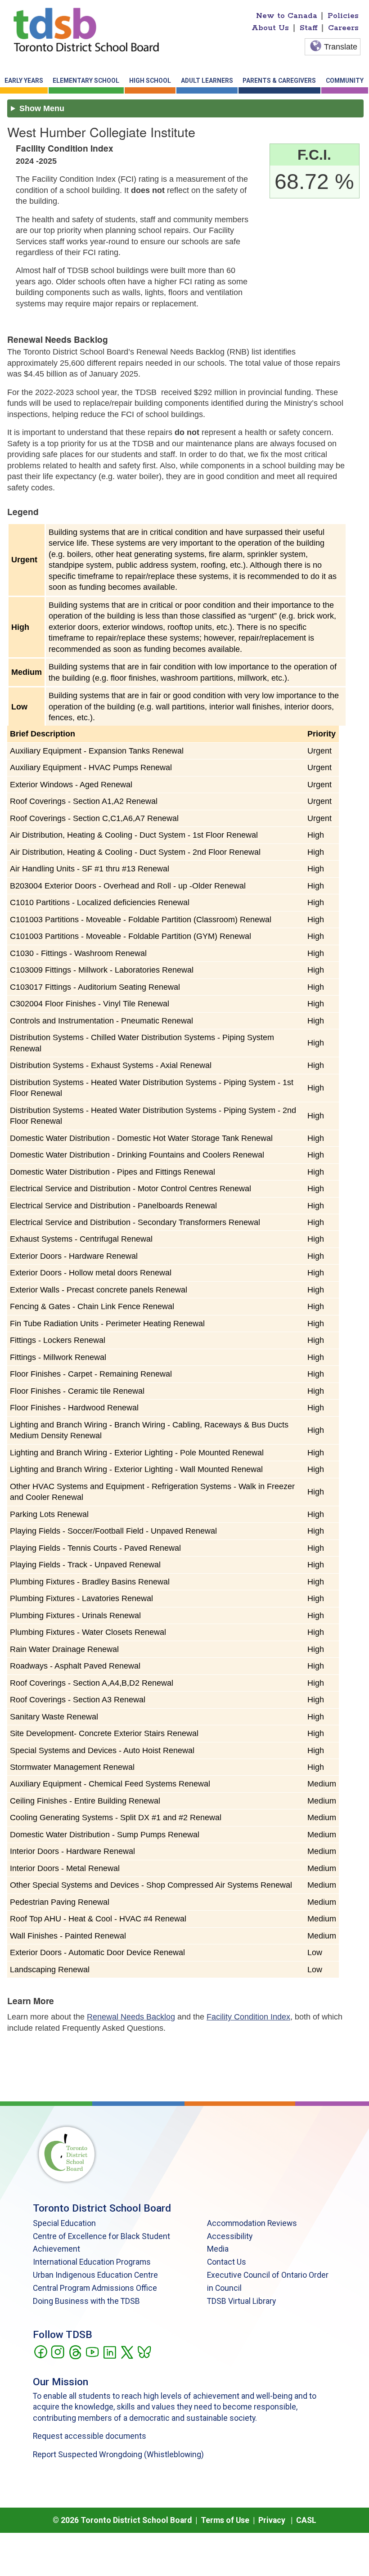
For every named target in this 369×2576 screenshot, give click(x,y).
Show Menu (42, 108)
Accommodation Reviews (252, 2223)
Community (345, 81)
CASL (306, 2520)
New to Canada (287, 16)
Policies (343, 16)
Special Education (64, 2223)
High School (150, 81)
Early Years (24, 81)
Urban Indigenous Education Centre (95, 2275)
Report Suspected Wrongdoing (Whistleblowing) (118, 2455)
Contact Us (227, 2262)
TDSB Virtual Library (241, 2301)
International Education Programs (92, 2262)
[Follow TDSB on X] (127, 2352)
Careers (343, 28)
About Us (270, 28)
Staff (309, 28)
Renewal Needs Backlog (131, 2017)
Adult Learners (207, 81)
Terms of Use (225, 2520)
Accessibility (230, 2236)
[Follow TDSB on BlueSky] (144, 2352)
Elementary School (86, 81)
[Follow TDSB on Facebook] (40, 2352)
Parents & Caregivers (279, 81)
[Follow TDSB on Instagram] (57, 2352)
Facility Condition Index (248, 2017)
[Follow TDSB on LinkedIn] (110, 2352)
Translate (341, 47)
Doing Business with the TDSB (86, 2301)
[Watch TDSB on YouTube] (92, 2352)
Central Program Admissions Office (95, 2288)
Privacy (272, 2520)
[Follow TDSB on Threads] (75, 2352)
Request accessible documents (90, 2436)
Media (218, 2249)
